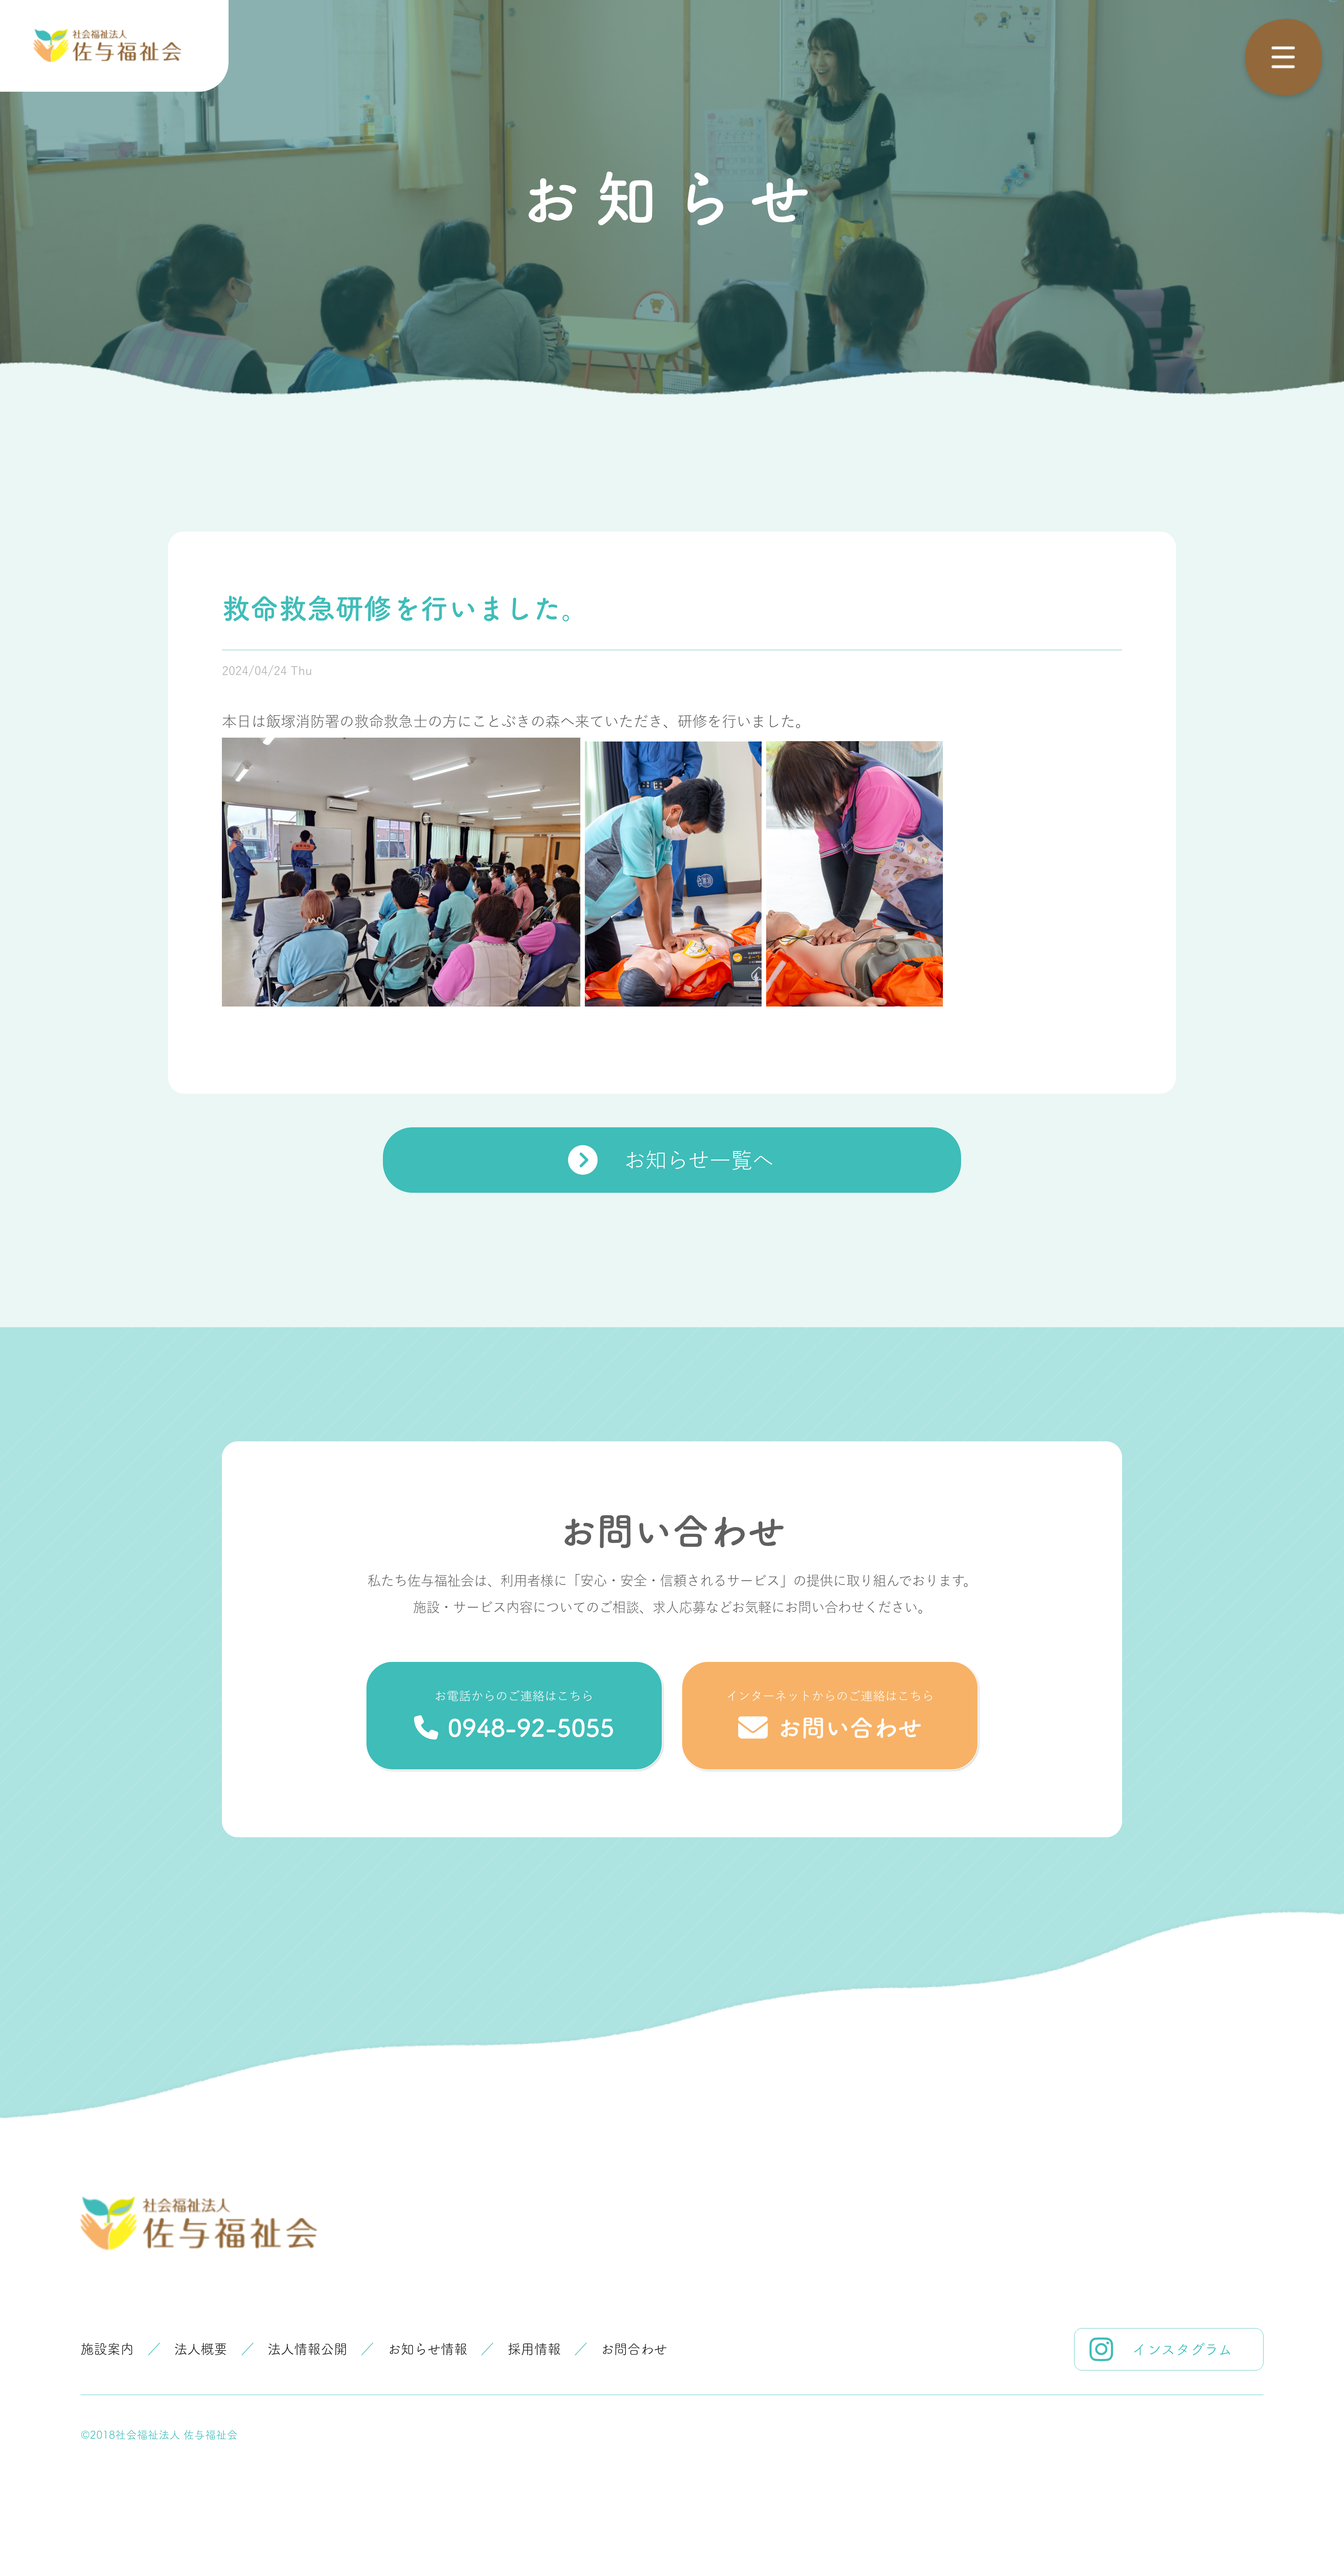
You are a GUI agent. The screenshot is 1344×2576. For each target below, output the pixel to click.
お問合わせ (634, 2349)
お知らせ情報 (427, 2349)
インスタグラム (1182, 2349)
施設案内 (107, 2349)
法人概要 (201, 2349)
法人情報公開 (307, 2349)
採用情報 (534, 2349)
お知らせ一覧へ (699, 1160)
